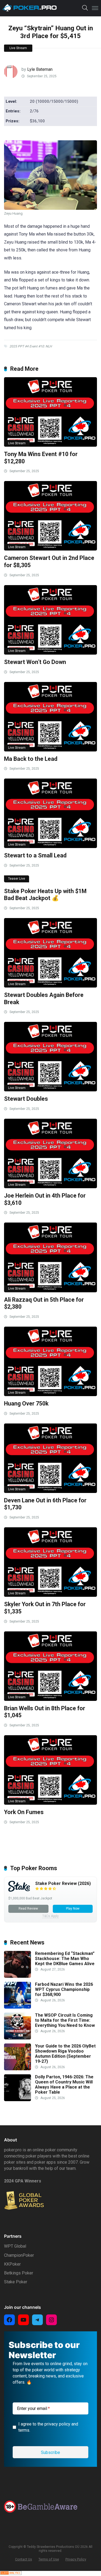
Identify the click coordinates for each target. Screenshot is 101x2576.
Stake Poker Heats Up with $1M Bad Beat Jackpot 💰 (45, 895)
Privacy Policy (76, 2559)
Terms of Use (49, 2559)
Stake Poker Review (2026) (63, 1883)
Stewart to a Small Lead (35, 855)
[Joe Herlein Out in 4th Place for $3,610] (50, 1153)
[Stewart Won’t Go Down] (50, 620)
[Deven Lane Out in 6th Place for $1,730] (50, 1458)
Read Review (28, 1909)
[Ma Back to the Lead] (50, 717)
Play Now (73, 1909)
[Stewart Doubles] (50, 1057)
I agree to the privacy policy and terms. (48, 2427)
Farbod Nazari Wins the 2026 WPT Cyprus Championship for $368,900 (64, 1989)
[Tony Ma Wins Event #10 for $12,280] (50, 412)
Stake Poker (16, 2282)
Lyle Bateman (40, 69)
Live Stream (18, 48)
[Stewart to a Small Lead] (50, 813)
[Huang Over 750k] (50, 1361)
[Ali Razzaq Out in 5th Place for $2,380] (50, 1257)
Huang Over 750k (26, 1403)
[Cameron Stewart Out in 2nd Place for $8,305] (50, 516)
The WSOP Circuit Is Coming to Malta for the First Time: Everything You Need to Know (65, 2020)
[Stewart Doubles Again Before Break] (50, 953)
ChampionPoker (19, 2255)
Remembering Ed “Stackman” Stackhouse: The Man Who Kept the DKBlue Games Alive (65, 1959)
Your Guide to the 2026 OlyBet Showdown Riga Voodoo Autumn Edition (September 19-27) (65, 2054)
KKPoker (12, 2264)
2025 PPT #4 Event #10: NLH (31, 346)
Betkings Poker (19, 2273)
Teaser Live (17, 879)
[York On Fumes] (50, 1770)
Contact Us (24, 2559)
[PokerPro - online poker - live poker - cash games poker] (30, 8)
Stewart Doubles (26, 1099)
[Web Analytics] (11, 2573)
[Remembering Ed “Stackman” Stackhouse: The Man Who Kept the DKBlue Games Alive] (18, 1976)
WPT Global (15, 2246)
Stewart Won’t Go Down (35, 662)
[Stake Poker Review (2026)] (19, 1890)
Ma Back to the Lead (31, 759)
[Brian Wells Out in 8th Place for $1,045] (50, 1666)
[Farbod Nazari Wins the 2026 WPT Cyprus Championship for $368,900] (18, 2007)
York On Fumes (24, 1812)
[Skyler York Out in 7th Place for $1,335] (50, 1562)
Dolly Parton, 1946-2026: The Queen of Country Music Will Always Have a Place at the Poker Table (64, 2085)
